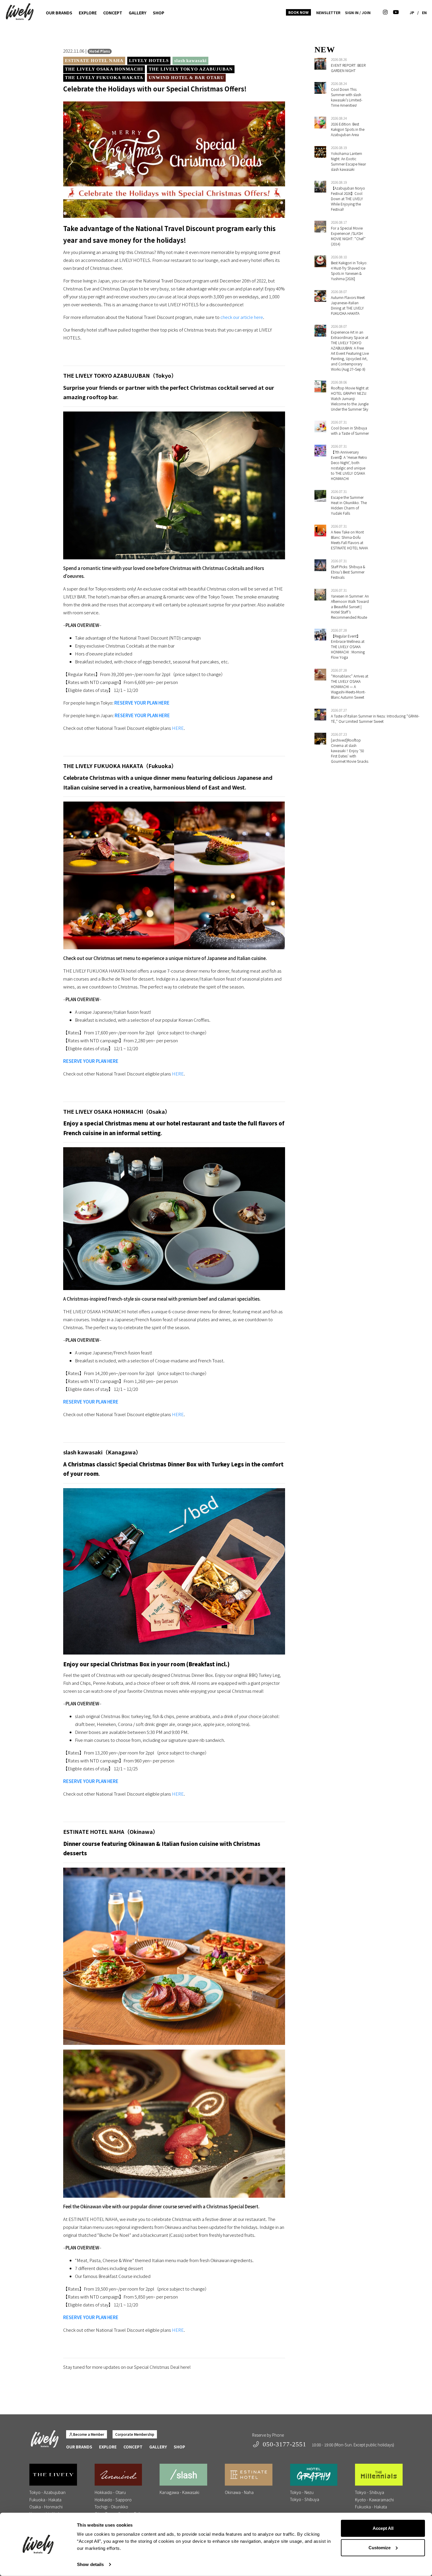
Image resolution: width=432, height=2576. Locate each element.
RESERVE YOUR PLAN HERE (142, 703)
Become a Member (89, 2434)
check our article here (242, 317)
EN (424, 12)
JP (412, 12)
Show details (90, 2564)
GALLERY (138, 13)
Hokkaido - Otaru (110, 2492)
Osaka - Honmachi (46, 2507)
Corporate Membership (135, 2434)
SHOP (159, 13)
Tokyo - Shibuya (305, 2499)
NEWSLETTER (328, 12)
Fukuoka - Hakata (45, 2500)
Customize (380, 2547)
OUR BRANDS (59, 13)
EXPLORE (88, 13)
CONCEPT (113, 13)
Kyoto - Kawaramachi (374, 2500)
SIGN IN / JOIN (358, 12)
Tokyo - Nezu (302, 2492)
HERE (178, 728)
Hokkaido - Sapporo (113, 2500)
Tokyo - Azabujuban (47, 2492)
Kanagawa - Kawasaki (179, 2492)
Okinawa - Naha (239, 2492)
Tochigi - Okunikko (111, 2507)
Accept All (383, 2528)
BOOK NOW (298, 12)
